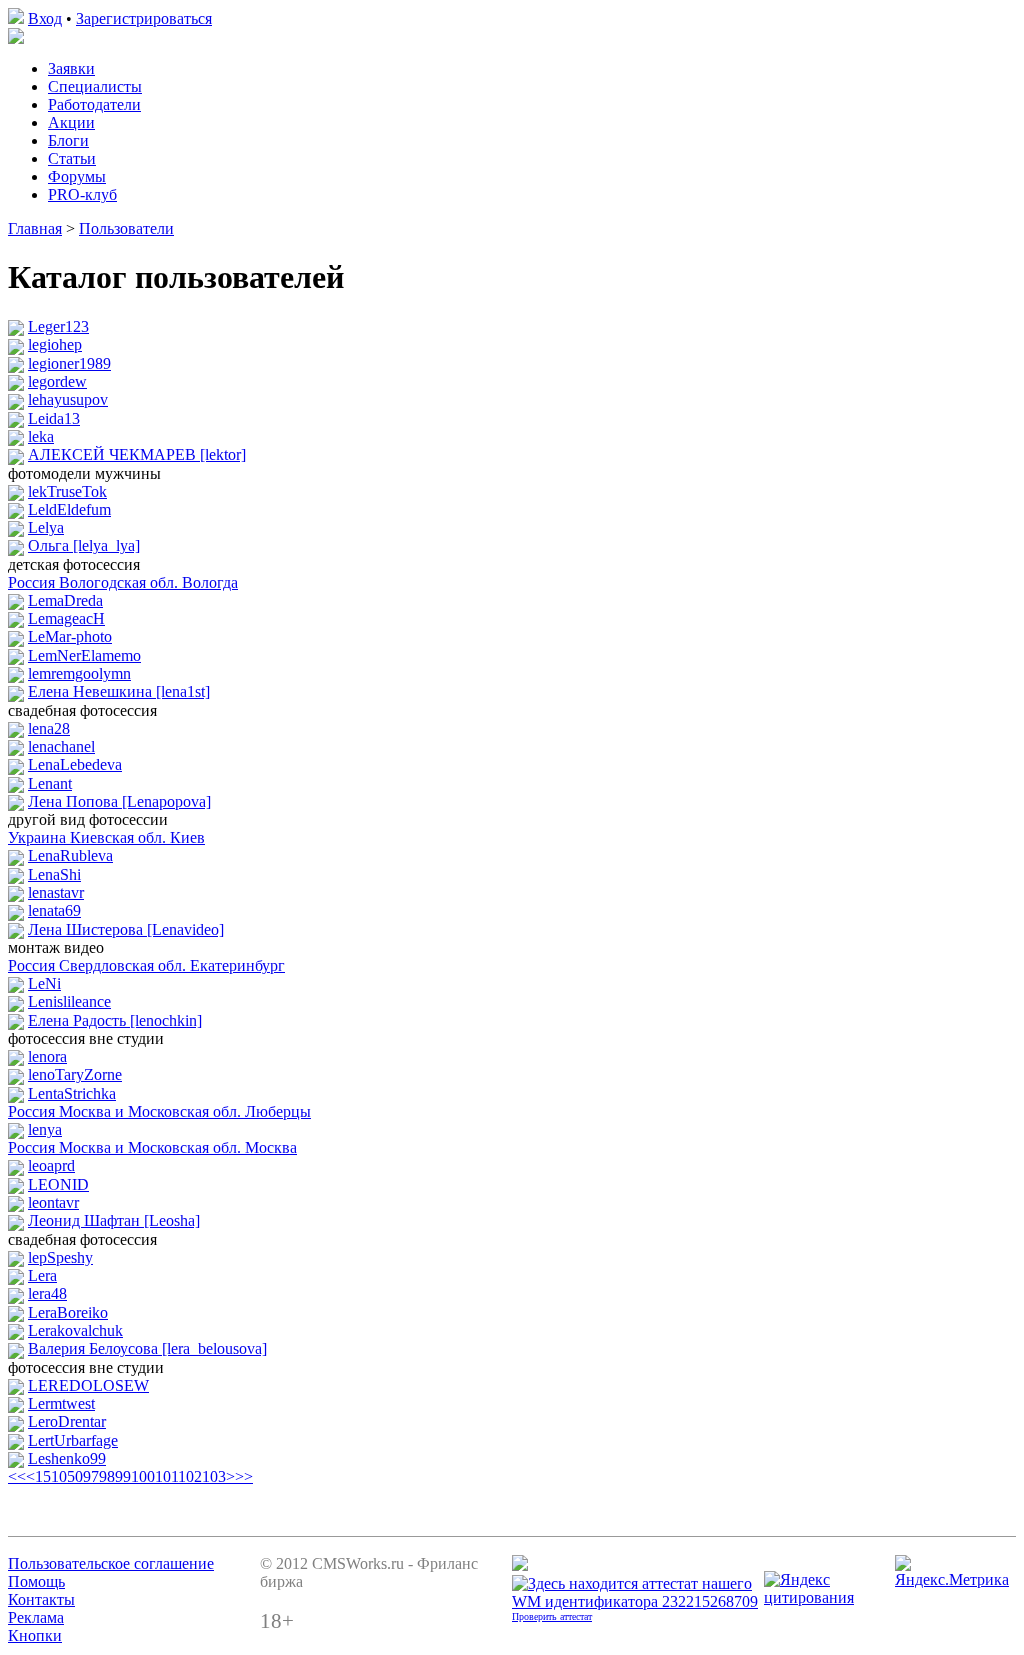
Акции (71, 122)
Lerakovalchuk (75, 1330)
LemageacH (66, 618)
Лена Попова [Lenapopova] (119, 801)
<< (17, 1476)
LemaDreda (65, 600)
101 (166, 1476)
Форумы (77, 176)
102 (190, 1476)
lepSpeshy (60, 1257)
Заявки (71, 68)
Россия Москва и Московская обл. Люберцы (159, 1111)
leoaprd (51, 1165)
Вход (45, 18)
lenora (47, 1056)
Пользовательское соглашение (111, 1563)
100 (143, 1476)
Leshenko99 (67, 1458)
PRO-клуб (82, 194)
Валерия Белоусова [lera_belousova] (147, 1348)
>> (244, 1476)
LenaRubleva (70, 855)
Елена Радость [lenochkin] (115, 1020)
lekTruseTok (67, 491)
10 (59, 1476)
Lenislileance (69, 1001)
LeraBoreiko (68, 1312)
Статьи (72, 158)
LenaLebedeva (75, 764)
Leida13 (54, 418)
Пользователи (126, 228)
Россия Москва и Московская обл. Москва (152, 1147)
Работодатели (94, 104)
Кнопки (35, 1635)
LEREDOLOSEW (88, 1385)
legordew (57, 381)
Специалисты (95, 86)
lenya (45, 1129)
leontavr (53, 1202)
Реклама (36, 1617)
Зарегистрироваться (144, 18)
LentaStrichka (72, 1093)
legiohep (55, 344)
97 (91, 1476)
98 (107, 1476)
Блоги (68, 140)
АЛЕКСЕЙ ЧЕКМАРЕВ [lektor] (137, 454)
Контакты (41, 1599)
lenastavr (56, 892)
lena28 (49, 728)
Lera (42, 1275)
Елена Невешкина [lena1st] (119, 691)
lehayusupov (68, 399)
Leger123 (58, 326)
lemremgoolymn (79, 673)
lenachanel (61, 746)
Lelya (46, 527)
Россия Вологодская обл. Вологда (123, 582)
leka (41, 436)
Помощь (36, 1581)
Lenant (50, 783)
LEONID (58, 1184)
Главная (35, 228)
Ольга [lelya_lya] (84, 545)
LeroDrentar (67, 1421)
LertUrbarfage (73, 1440)
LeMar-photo (70, 636)
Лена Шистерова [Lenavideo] (126, 929)
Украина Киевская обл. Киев (106, 837)
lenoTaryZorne (75, 1074)
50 (75, 1476)
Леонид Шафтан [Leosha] (114, 1220)
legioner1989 (69, 363)
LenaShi (54, 874)
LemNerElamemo (84, 655)
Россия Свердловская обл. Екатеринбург (146, 965)
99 (123, 1476)
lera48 (47, 1293)
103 (214, 1476)
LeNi (44, 983)
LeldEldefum (69, 509)
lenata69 (54, 910)
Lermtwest (61, 1403)
